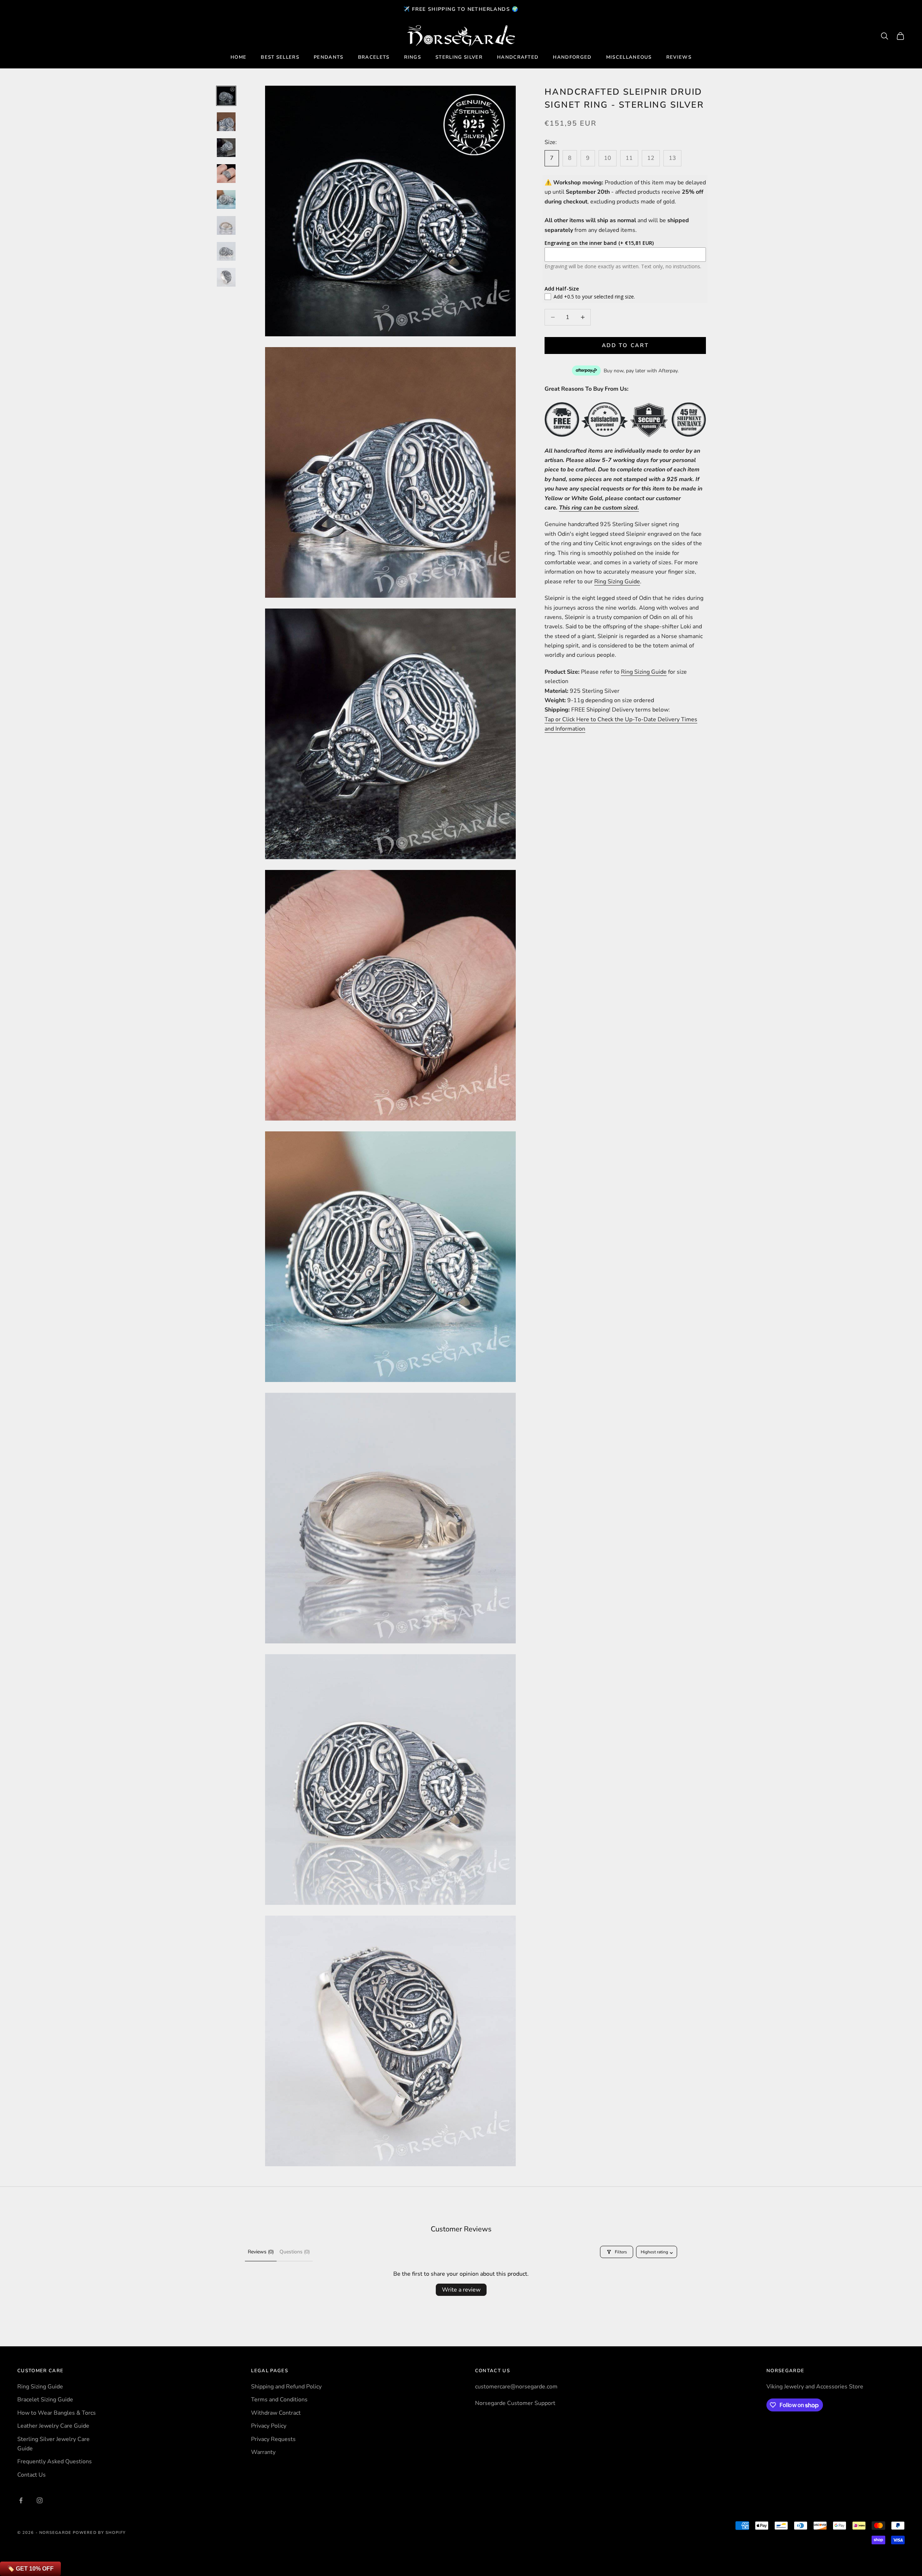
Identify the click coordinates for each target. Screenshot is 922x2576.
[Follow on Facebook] (21, 2500)
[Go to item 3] (226, 148)
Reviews (679, 57)
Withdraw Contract (276, 2413)
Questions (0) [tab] (295, 2252)
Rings (413, 57)
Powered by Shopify (99, 2533)
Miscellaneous (629, 57)
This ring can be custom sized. (599, 508)
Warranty (263, 2452)
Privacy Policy (269, 2426)
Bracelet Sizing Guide (45, 2400)
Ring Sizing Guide (617, 581)
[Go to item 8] (226, 277)
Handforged (572, 57)
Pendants (329, 57)
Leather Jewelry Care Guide (53, 2426)
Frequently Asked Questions (55, 2461)
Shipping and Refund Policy (286, 2387)
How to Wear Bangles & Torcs (57, 2413)
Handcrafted (518, 57)
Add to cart (625, 345)
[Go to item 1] (226, 96)
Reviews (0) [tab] (261, 2252)
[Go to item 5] (226, 199)
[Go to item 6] (226, 225)
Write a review (461, 2290)
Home (238, 57)
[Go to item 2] (226, 122)
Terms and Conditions (279, 2400)
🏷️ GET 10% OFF (30, 2569)
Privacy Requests (273, 2439)
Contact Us (32, 2475)
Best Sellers (280, 57)
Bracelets (374, 57)
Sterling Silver (459, 57)
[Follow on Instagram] (40, 2500)
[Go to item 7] (226, 251)
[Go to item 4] (226, 174)
